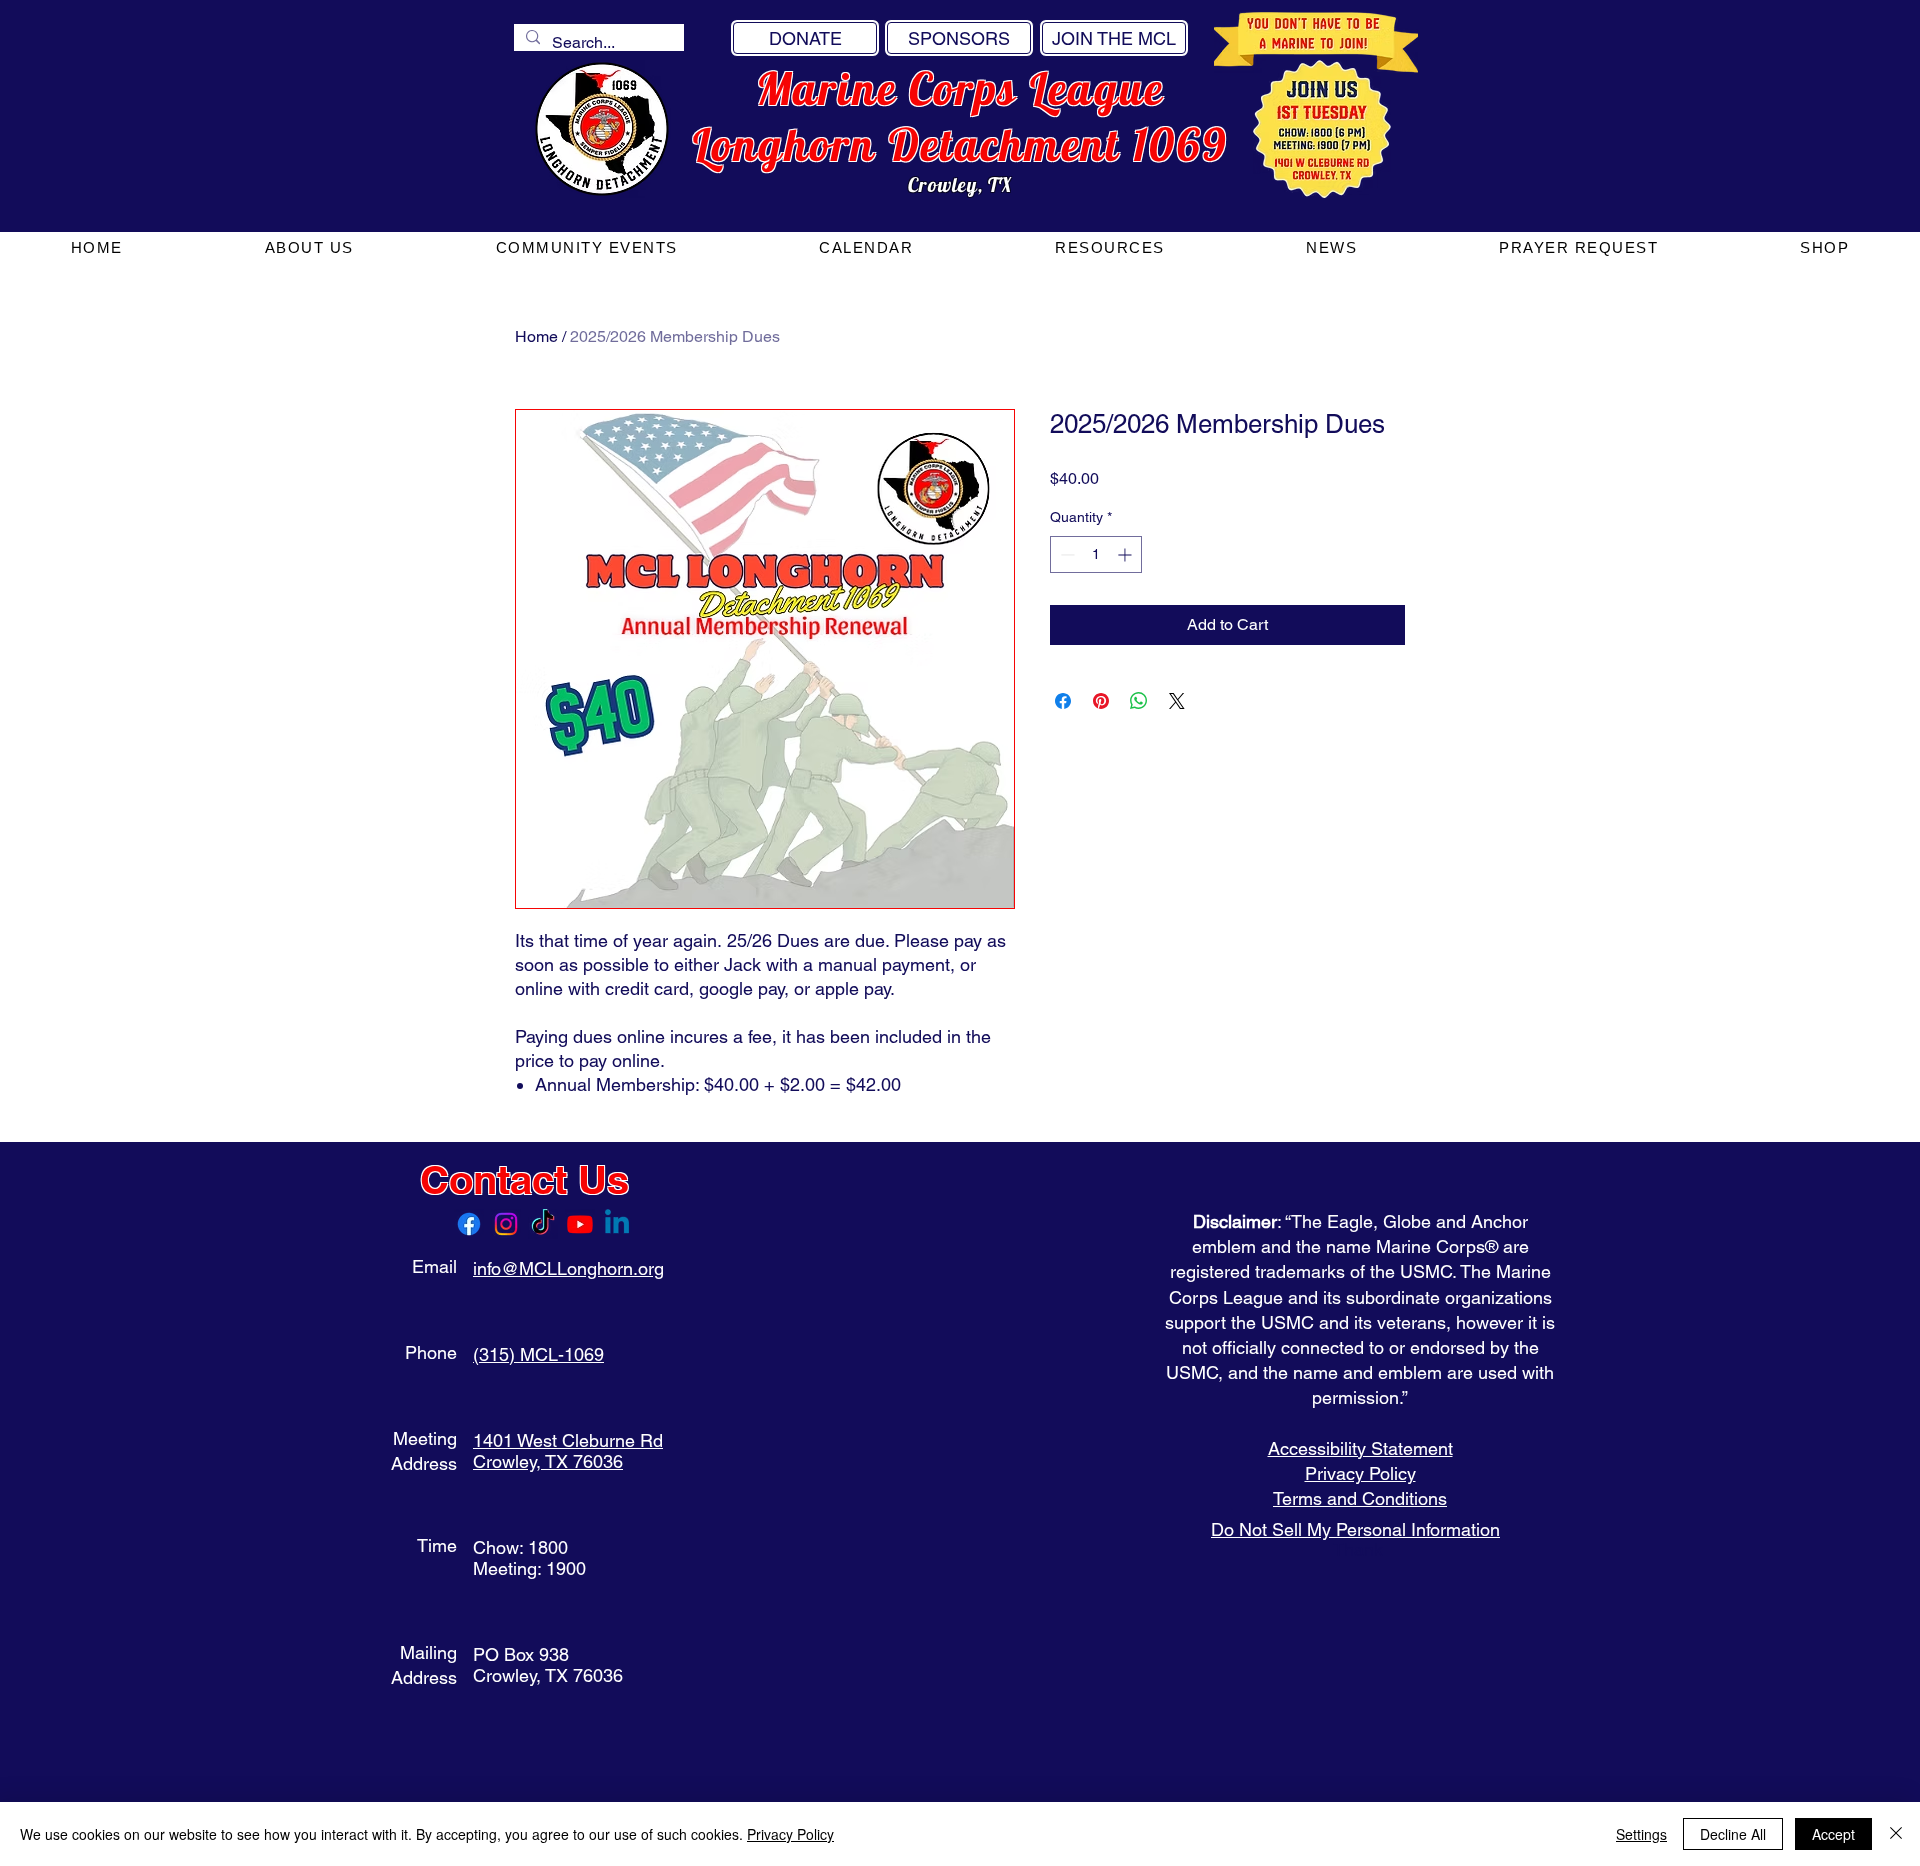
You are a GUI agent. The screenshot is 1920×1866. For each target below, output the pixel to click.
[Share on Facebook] (1063, 701)
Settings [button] (1641, 1834)
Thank (1360, 1549)
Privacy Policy (1360, 1473)
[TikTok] (543, 1224)
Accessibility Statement (1360, 1448)
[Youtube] (580, 1224)
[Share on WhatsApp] (1139, 701)
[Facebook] (469, 1224)
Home (536, 336)
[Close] (1896, 1834)
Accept (1833, 1834)
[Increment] (1126, 554)
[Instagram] (506, 1224)
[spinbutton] (1096, 554)
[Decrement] (1065, 554)
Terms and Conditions (1360, 1498)
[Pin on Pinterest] (1101, 701)
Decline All (1733, 1834)
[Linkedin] (617, 1224)
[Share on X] (1177, 701)
